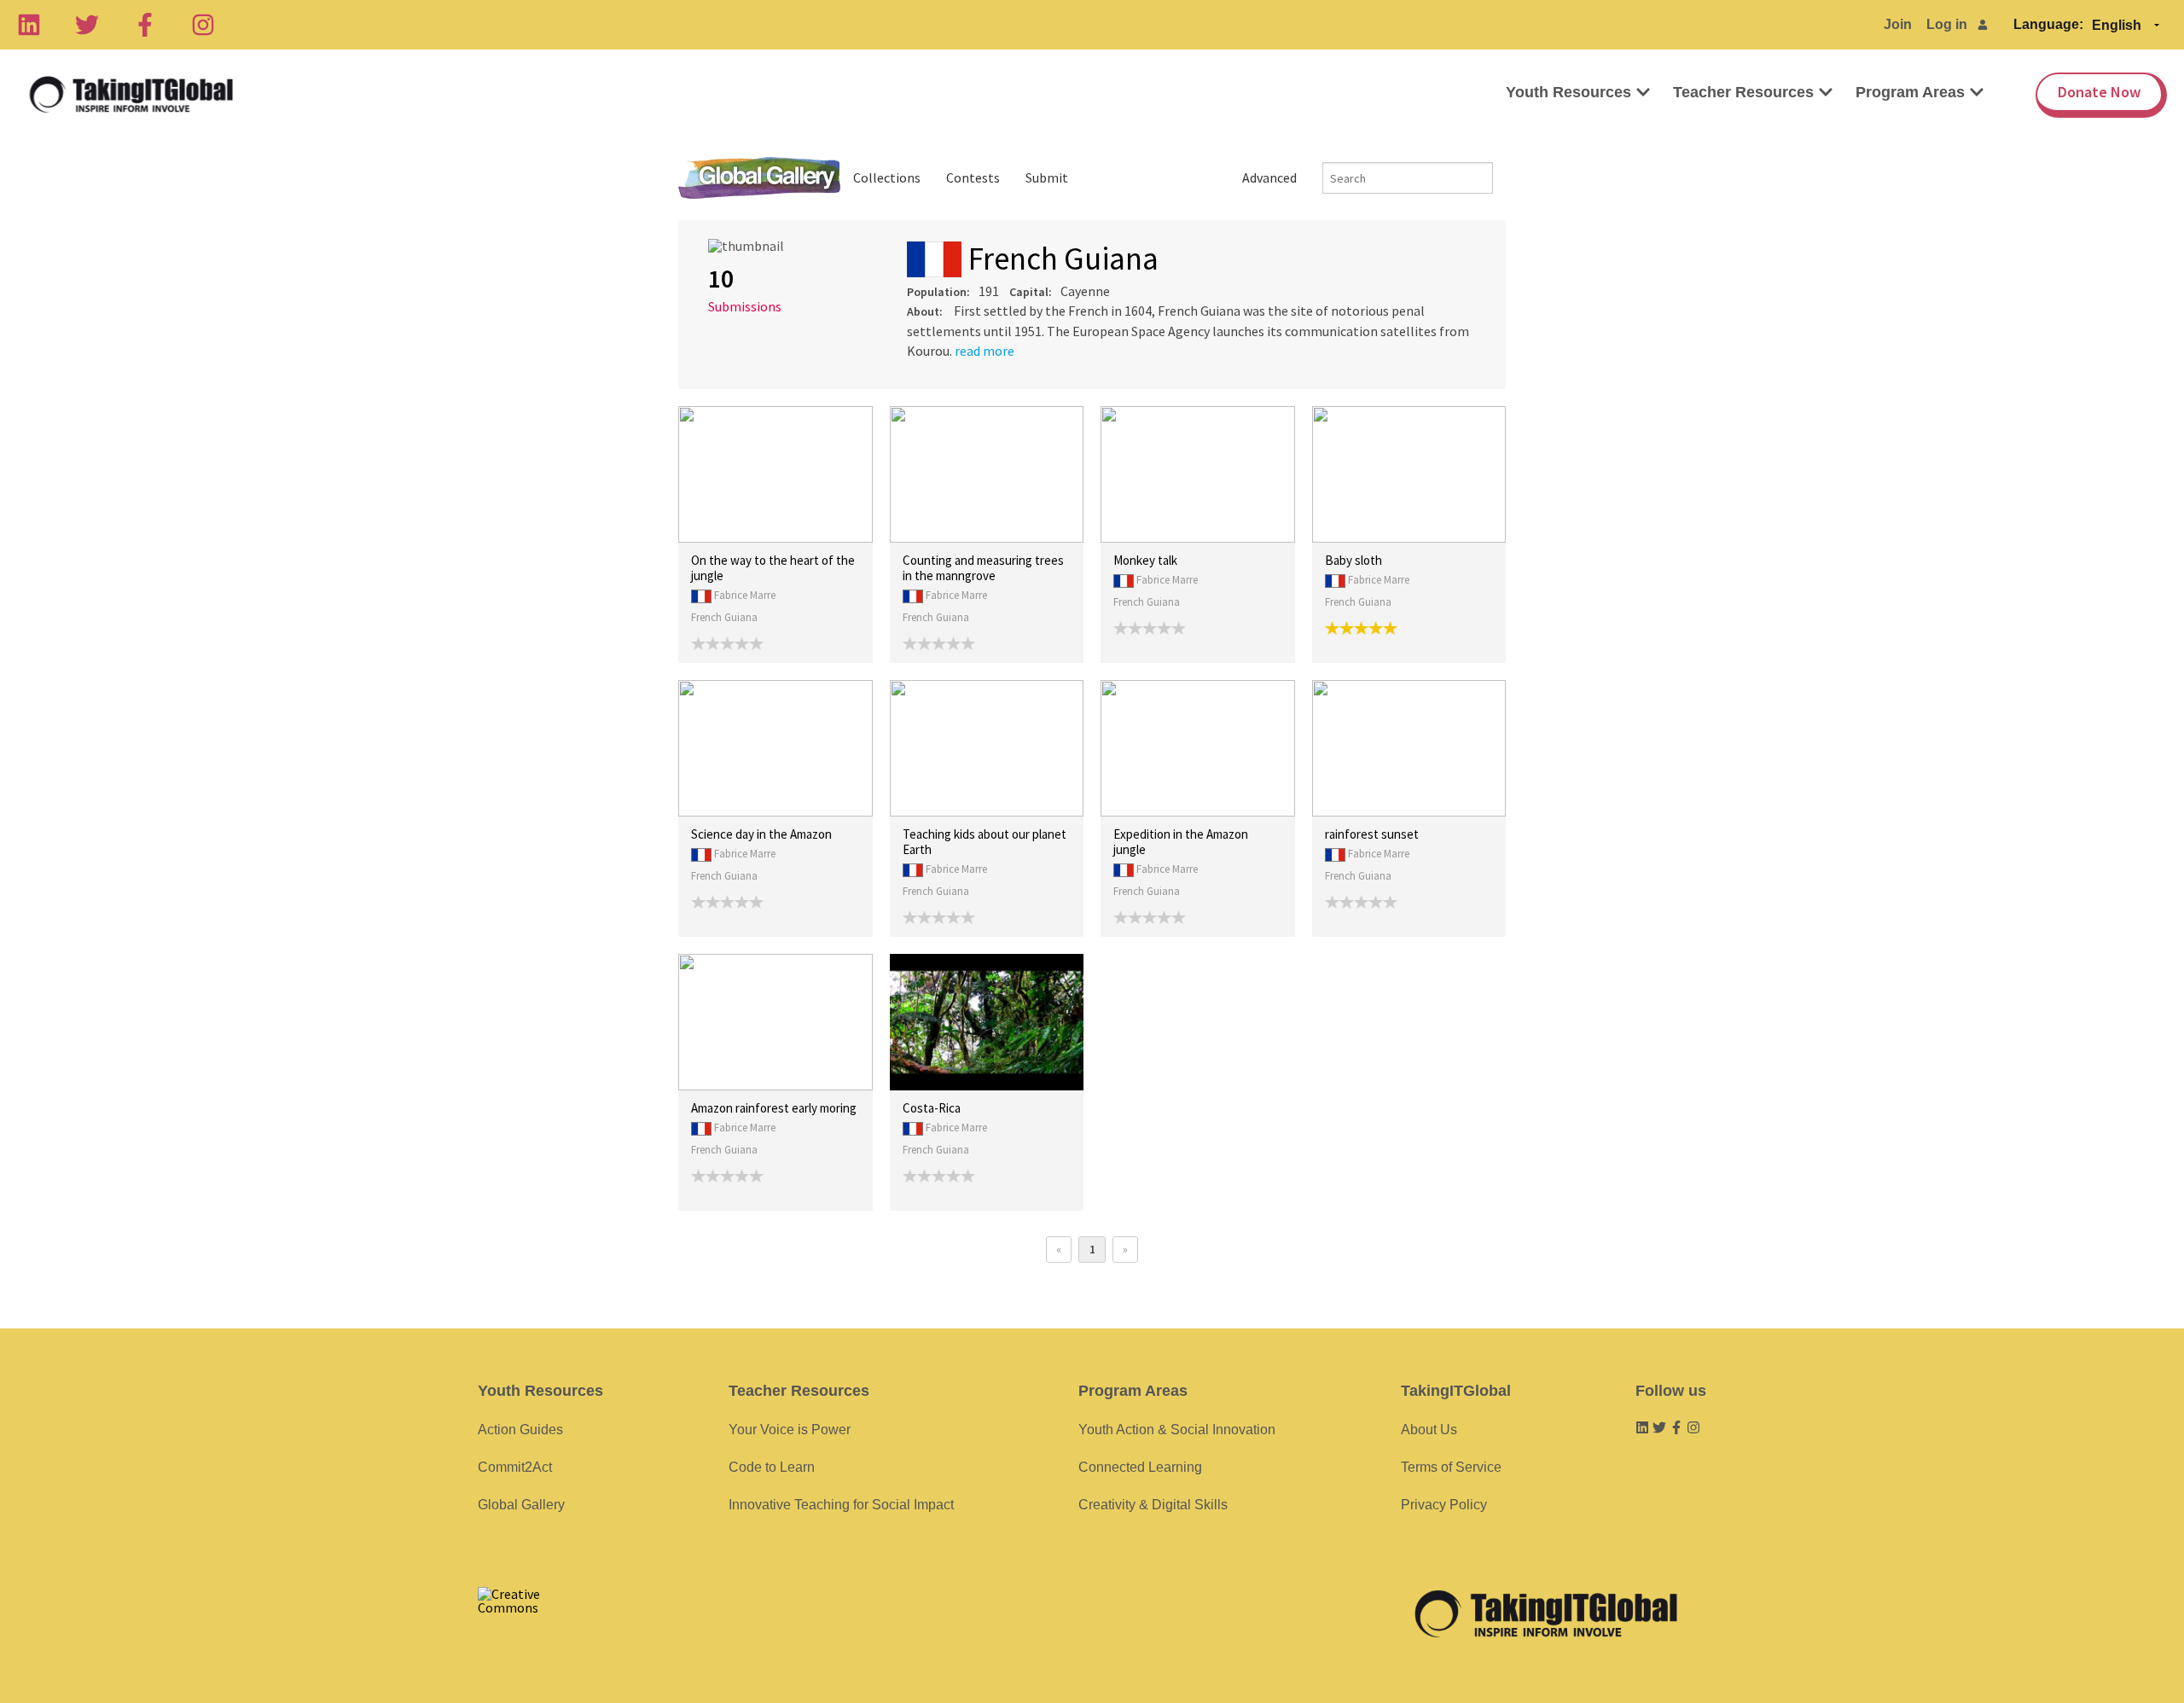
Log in (1947, 24)
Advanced (1269, 177)
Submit (1047, 177)
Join (1898, 24)
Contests (973, 177)
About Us (1429, 1430)
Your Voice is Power (790, 1430)
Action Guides (520, 1430)
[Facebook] (145, 25)
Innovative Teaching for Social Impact (841, 1505)
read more (985, 351)
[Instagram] (203, 25)
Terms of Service (1451, 1467)
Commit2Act (515, 1467)
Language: (2048, 24)
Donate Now (2099, 92)
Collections (887, 177)
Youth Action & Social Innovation (1177, 1430)
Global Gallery (759, 178)
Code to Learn (772, 1467)
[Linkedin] (29, 25)
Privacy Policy (1444, 1505)
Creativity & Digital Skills (1153, 1505)
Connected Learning (1140, 1467)
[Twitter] (87, 25)
